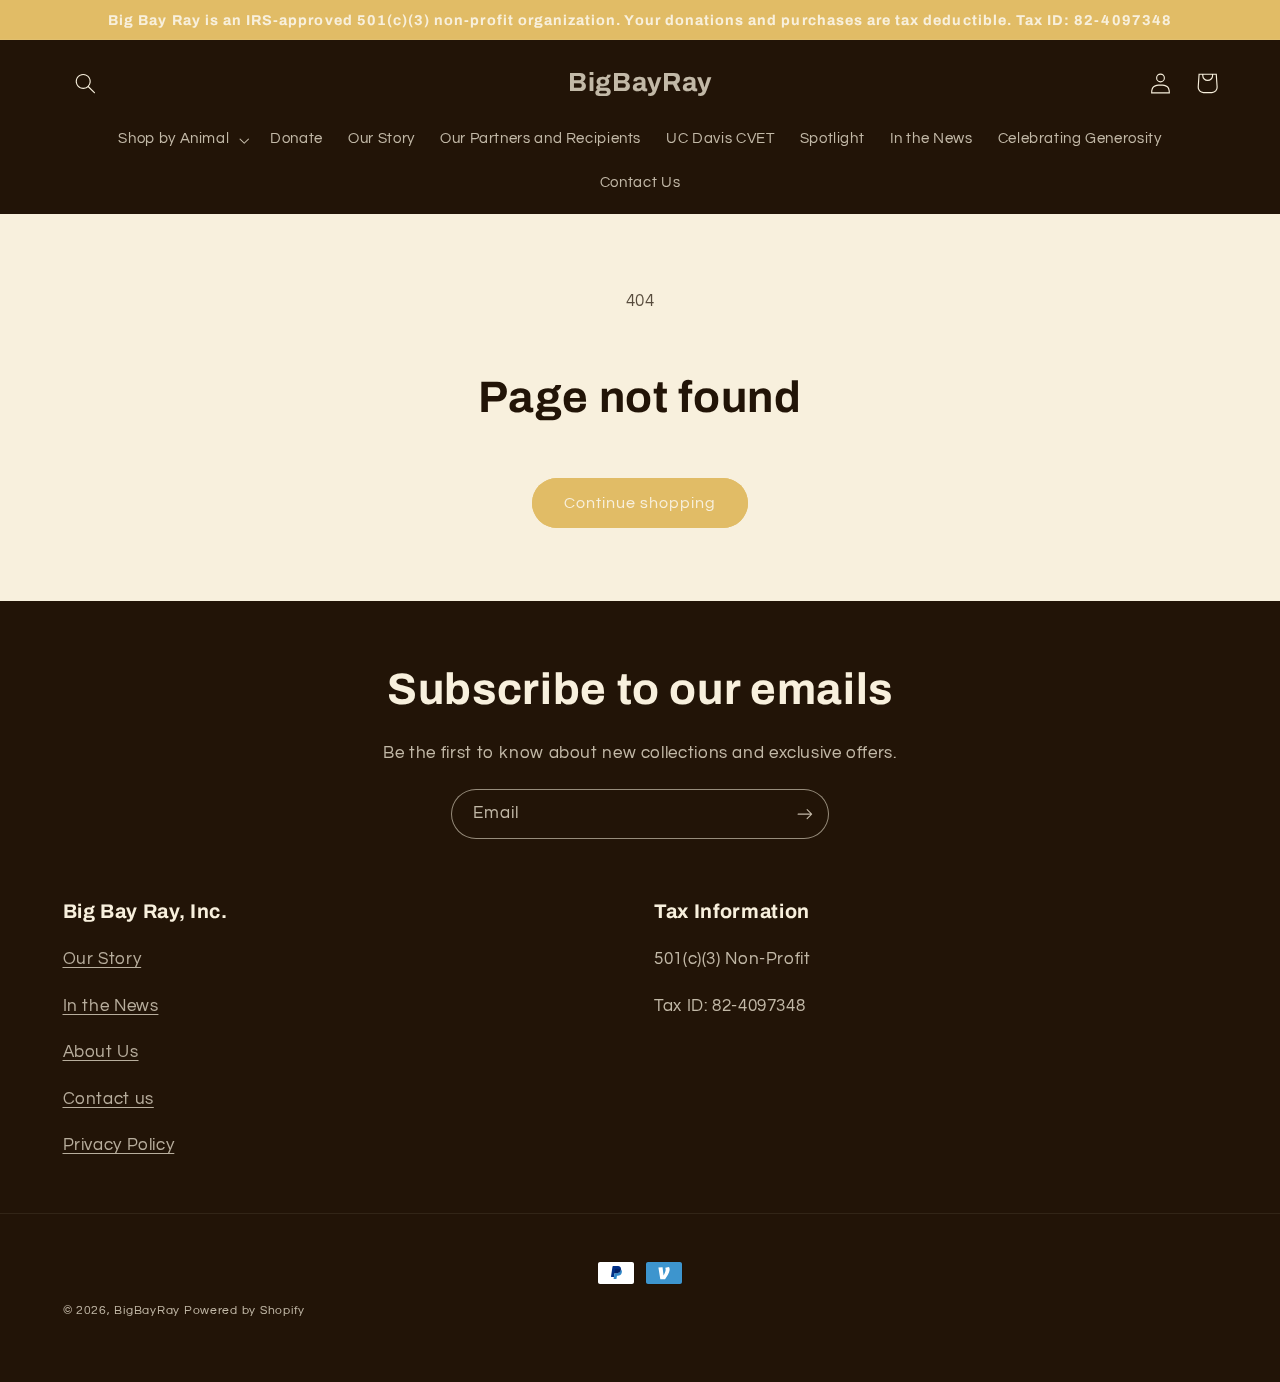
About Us (101, 1052)
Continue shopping (640, 503)
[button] (86, 83)
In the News (111, 1006)
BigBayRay (147, 1310)
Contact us (108, 1099)
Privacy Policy (119, 1145)
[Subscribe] (805, 813)
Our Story (102, 959)
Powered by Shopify (244, 1310)
